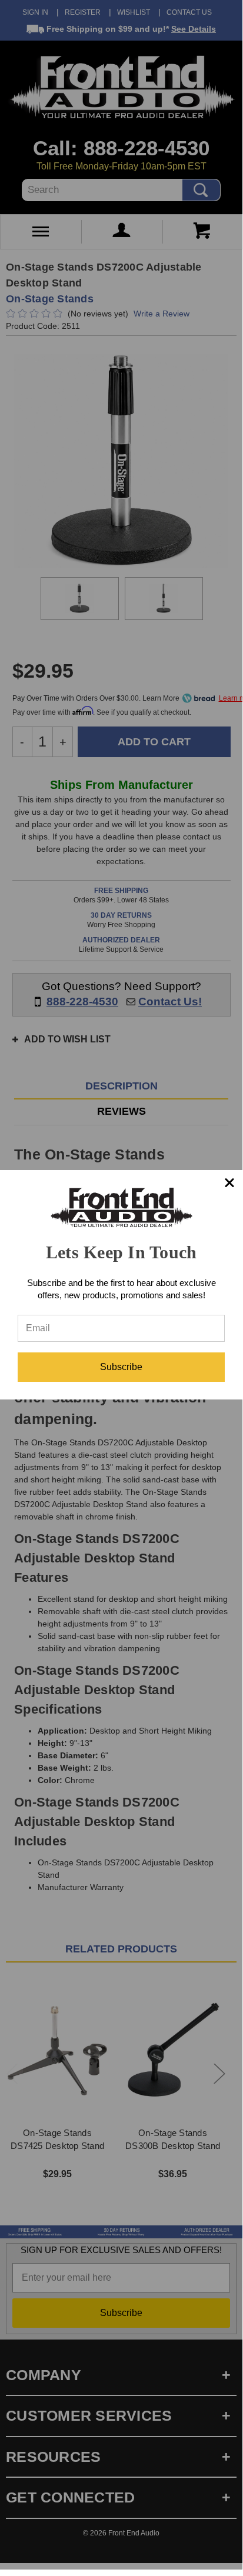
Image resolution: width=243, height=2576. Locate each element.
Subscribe (121, 1367)
